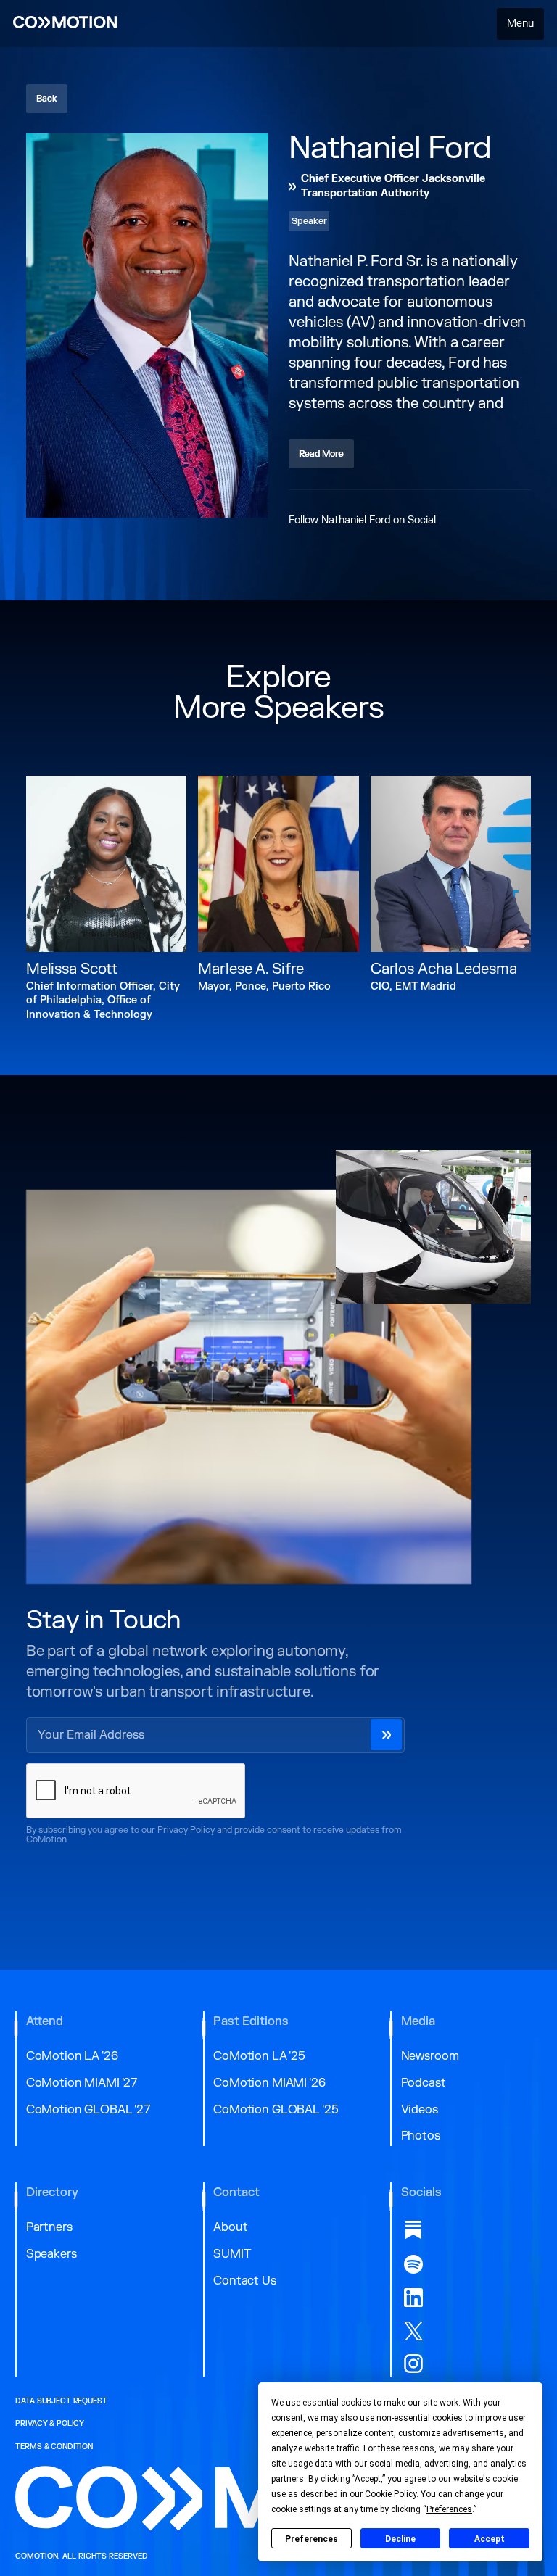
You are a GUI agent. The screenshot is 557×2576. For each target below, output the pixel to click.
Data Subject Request (61, 2401)
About (230, 2227)
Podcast (424, 2083)
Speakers (51, 2254)
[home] (65, 24)
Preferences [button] (449, 2509)
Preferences (311, 2539)
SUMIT (232, 2254)
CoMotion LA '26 (72, 2056)
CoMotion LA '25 (259, 2056)
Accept (490, 2539)
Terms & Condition (54, 2447)
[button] (521, 24)
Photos (421, 2136)
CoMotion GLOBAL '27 (88, 2110)
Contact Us (245, 2281)
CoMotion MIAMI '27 (82, 2083)
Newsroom (430, 2056)
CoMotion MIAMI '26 (269, 2083)
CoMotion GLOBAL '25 (276, 2110)
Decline (400, 2539)
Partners (49, 2227)
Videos (420, 2110)
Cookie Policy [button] (391, 2494)
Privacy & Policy (50, 2424)
